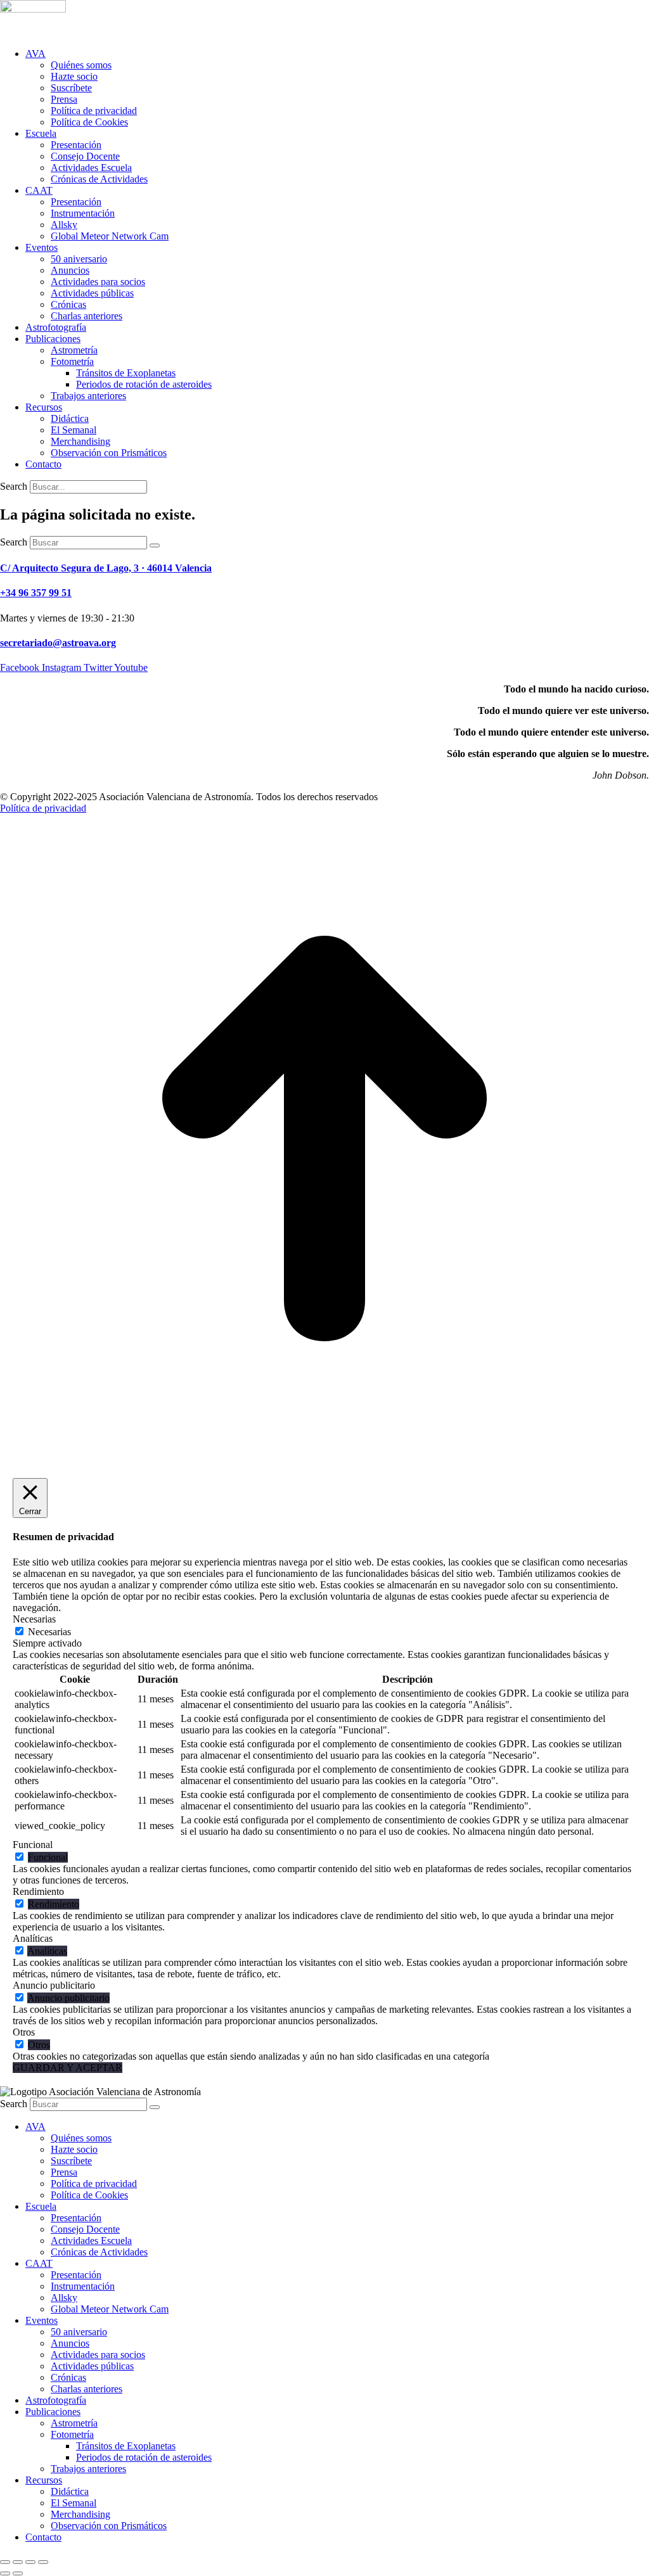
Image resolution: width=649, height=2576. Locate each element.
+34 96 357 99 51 (36, 593)
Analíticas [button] (33, 1938)
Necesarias (49, 1632)
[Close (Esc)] (5, 2562)
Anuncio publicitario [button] (54, 1985)
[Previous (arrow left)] (5, 2573)
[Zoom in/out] (43, 2562)
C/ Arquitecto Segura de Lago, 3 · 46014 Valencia (106, 568)
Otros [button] (24, 2032)
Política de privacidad (43, 808)
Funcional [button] (33, 1845)
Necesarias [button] (34, 1619)
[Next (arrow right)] (18, 2573)
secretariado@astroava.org (58, 643)
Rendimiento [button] (38, 1891)
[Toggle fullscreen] (30, 2562)
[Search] (155, 545)
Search (14, 486)
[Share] (18, 2562)
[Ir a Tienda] (324, 1459)
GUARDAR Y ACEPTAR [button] (67, 2068)
